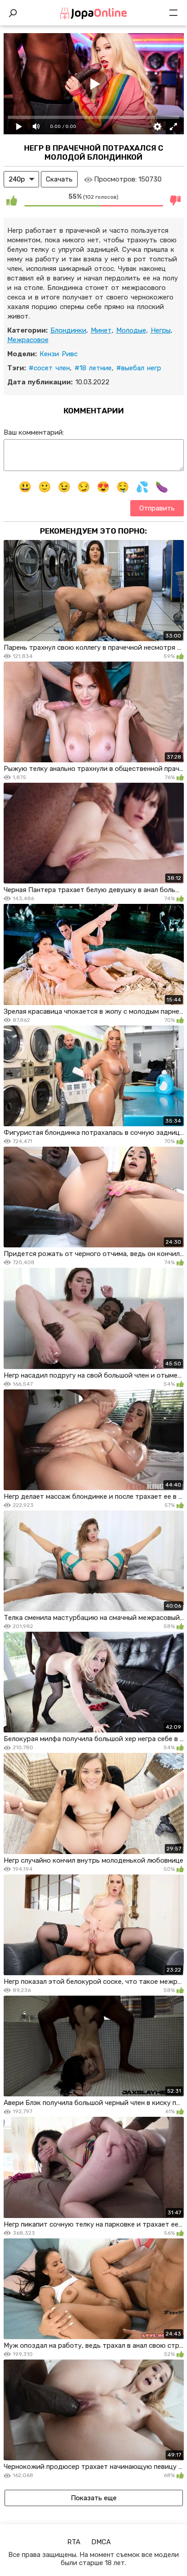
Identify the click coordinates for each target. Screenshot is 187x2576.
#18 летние (93, 368)
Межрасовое (28, 340)
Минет (101, 330)
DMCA (101, 2542)
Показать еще (94, 2498)
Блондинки (68, 330)
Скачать (59, 179)
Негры (161, 330)
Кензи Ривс (59, 354)
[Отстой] (176, 200)
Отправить (157, 508)
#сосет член (49, 368)
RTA (74, 2542)
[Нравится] (12, 200)
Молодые (131, 330)
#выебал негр (139, 368)
